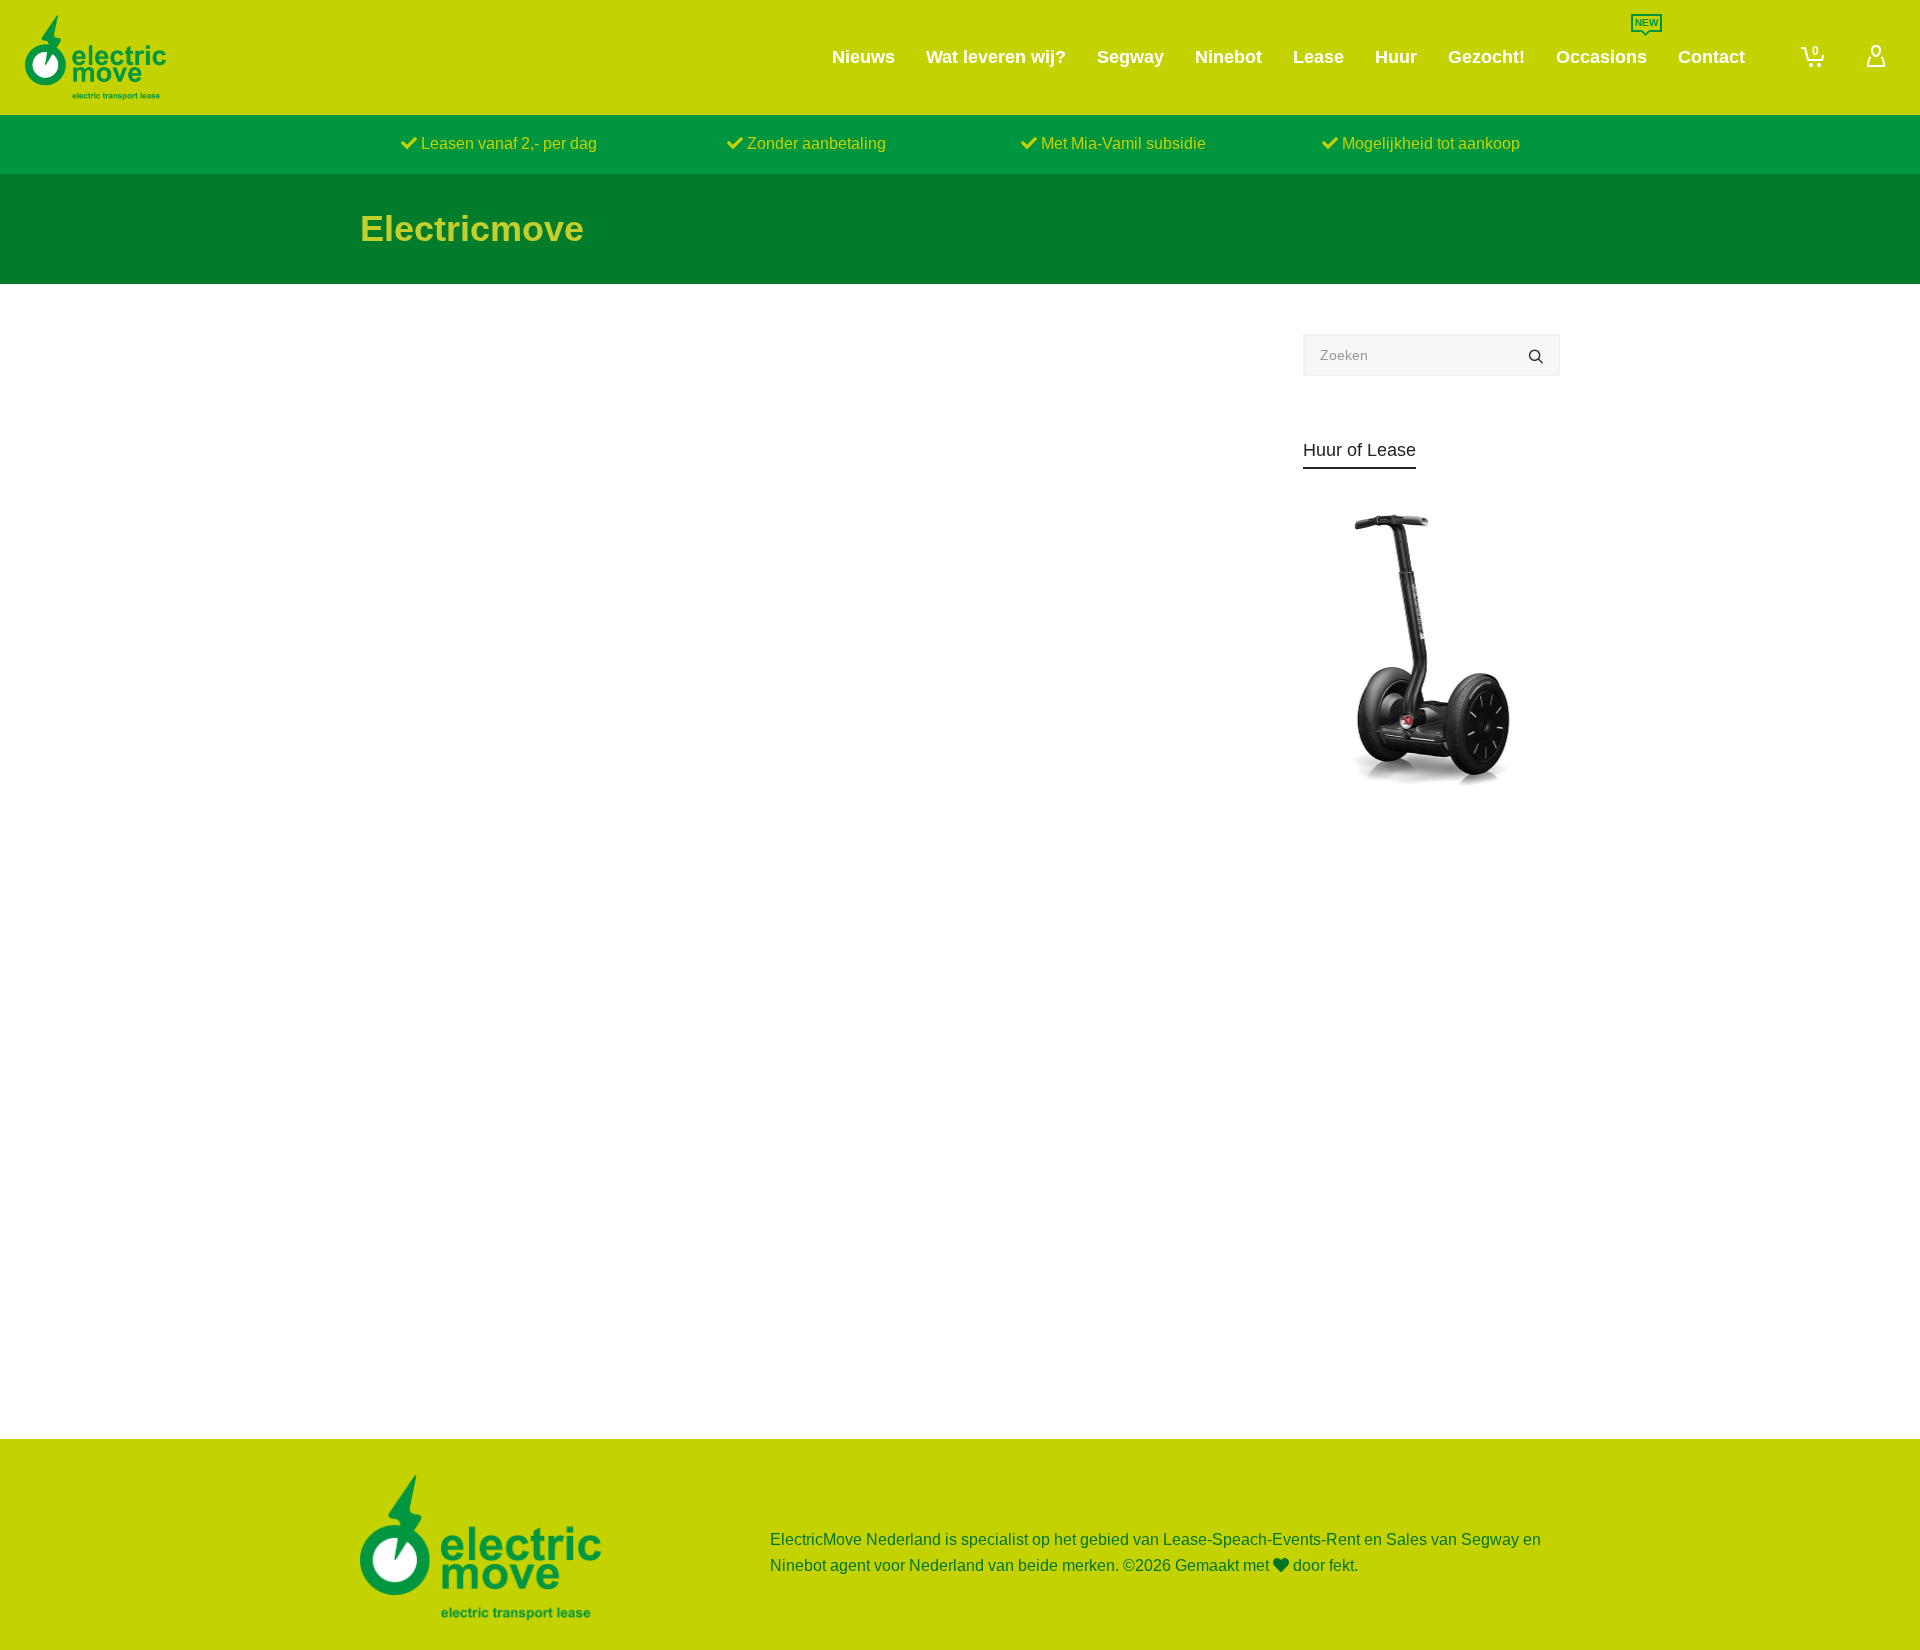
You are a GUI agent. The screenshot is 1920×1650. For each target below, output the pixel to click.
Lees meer (429, 459)
